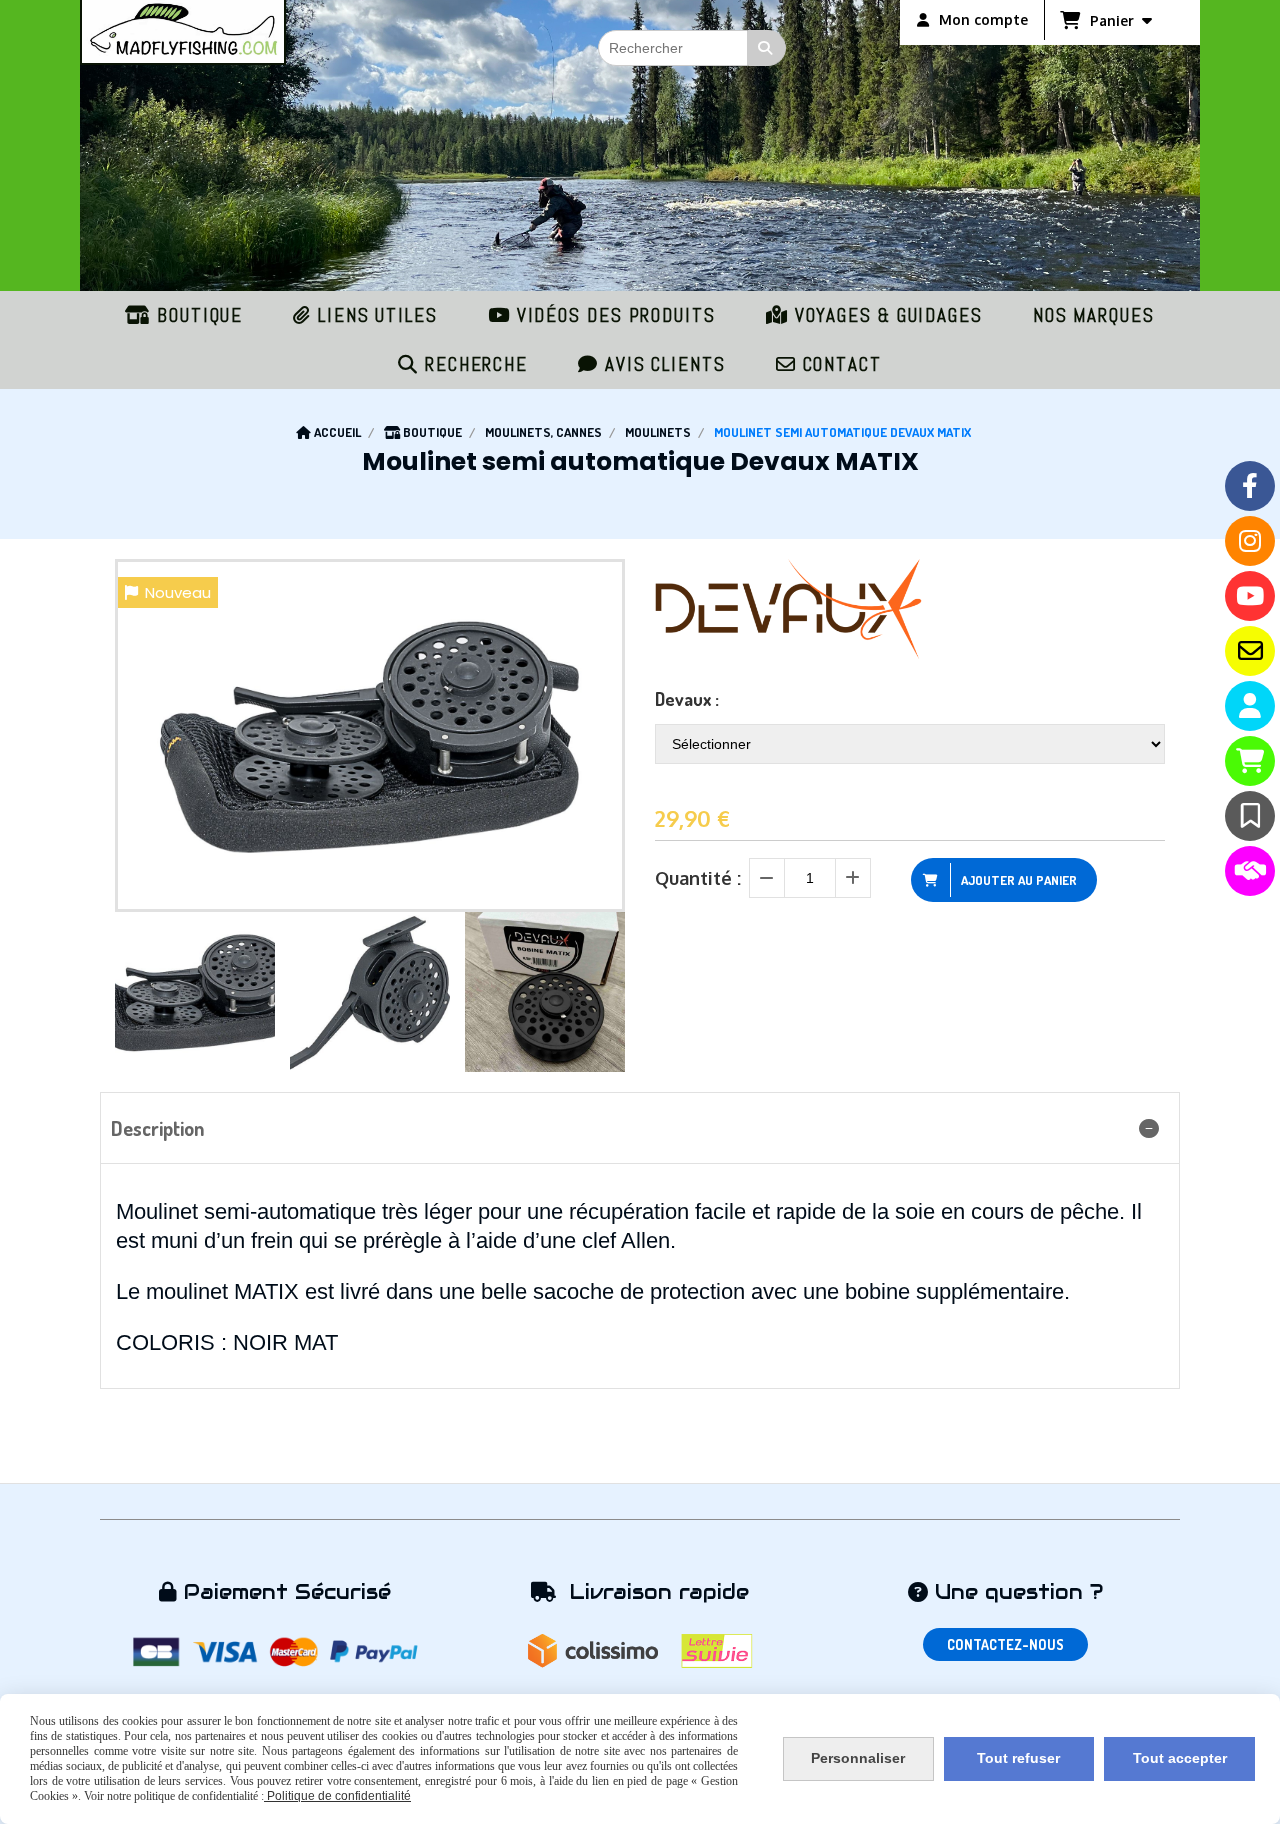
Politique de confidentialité (337, 1796)
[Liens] (1250, 871)
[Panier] (1250, 761)
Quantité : (698, 878)
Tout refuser (1018, 1758)
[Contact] (1250, 651)
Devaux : (687, 699)
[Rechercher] (767, 48)
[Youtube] (1250, 596)
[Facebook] (1250, 486)
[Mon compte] (1250, 706)
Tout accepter (1180, 1758)
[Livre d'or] (1250, 816)
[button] (597, 992)
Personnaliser (858, 1758)
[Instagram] (1250, 541)
